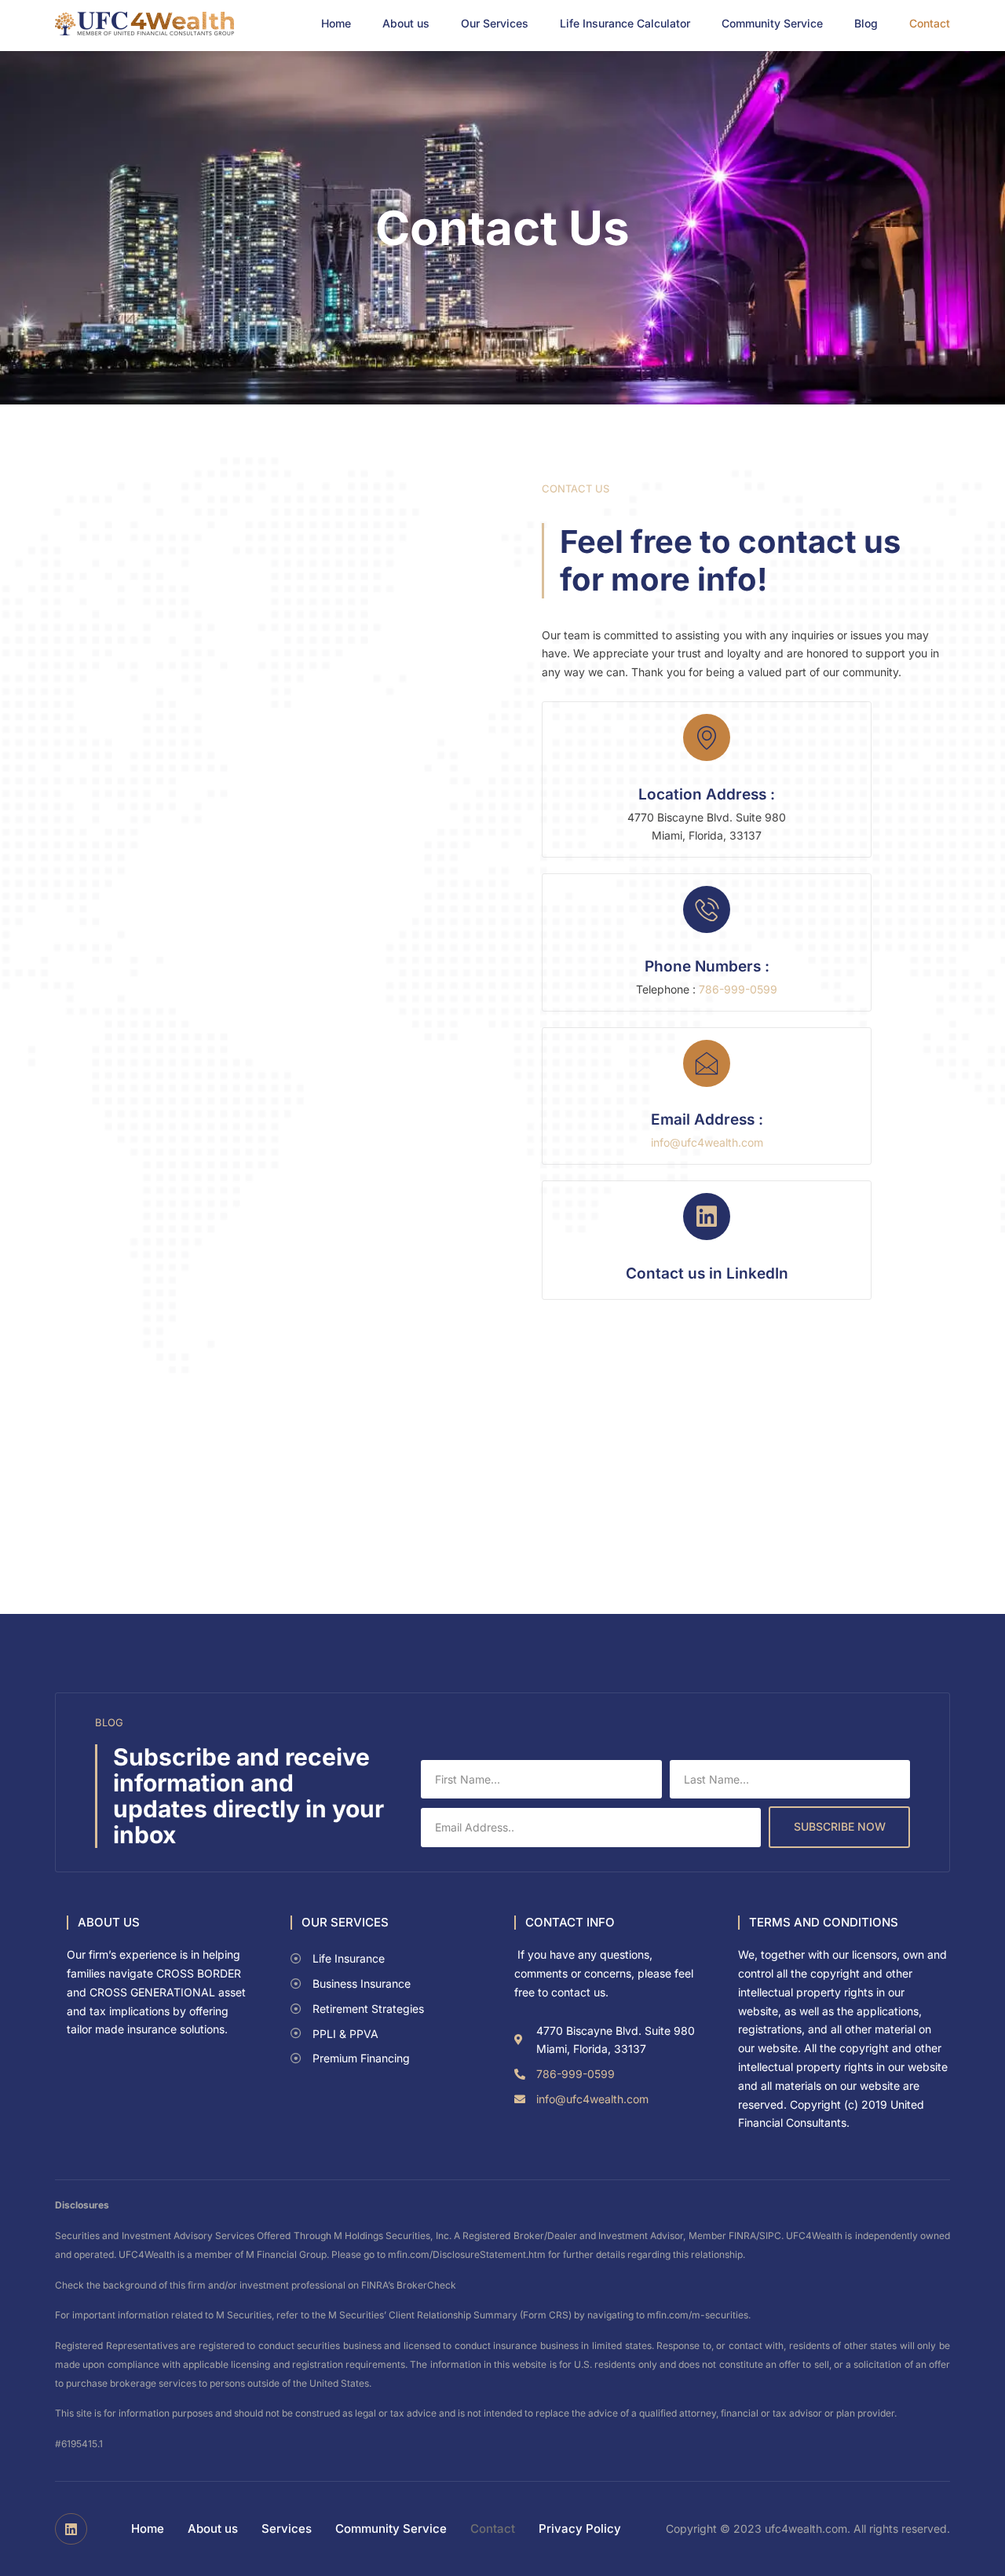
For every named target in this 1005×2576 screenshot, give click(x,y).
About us (406, 24)
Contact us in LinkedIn (707, 1273)
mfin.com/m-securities (698, 2315)
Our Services (495, 24)
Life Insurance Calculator (625, 24)
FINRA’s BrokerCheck (409, 2285)
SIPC (770, 2236)
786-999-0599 (738, 989)
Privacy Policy (580, 2528)
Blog (866, 24)
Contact (930, 24)
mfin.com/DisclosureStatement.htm (467, 2254)
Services (287, 2528)
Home (336, 24)
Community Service (772, 24)
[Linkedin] (71, 2529)
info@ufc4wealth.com (707, 1142)
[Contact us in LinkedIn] (707, 1217)
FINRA (742, 2236)
